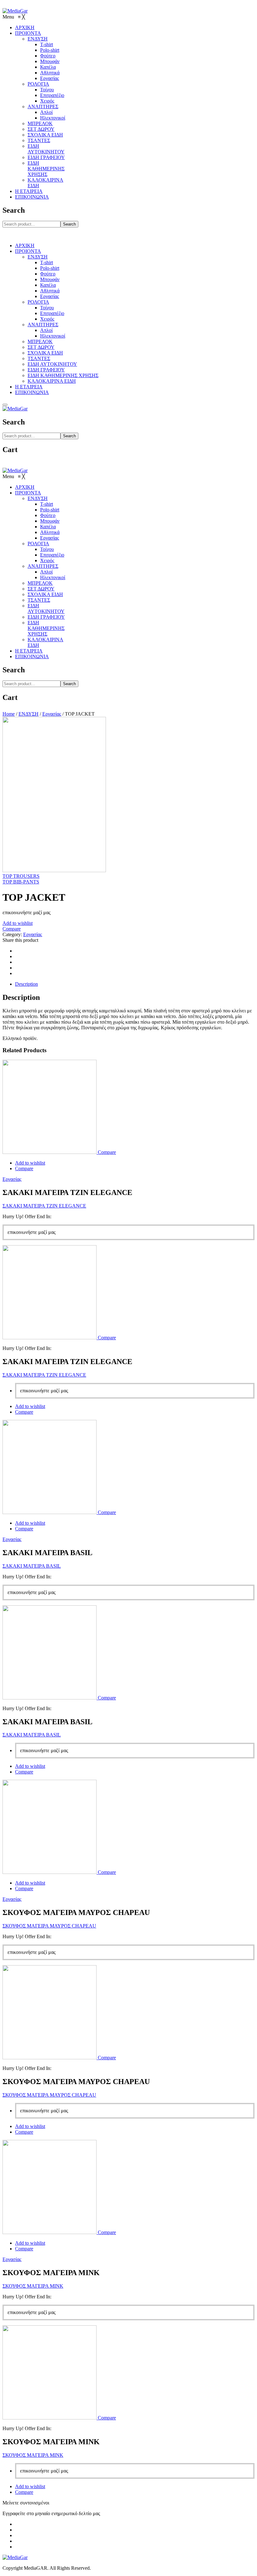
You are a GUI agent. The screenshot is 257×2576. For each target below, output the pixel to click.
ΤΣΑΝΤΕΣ (39, 358)
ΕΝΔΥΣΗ (38, 257)
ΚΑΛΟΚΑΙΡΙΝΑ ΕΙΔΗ (52, 381)
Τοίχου (47, 308)
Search (69, 224)
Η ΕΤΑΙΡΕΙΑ (29, 387)
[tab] (135, 984)
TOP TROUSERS (21, 876)
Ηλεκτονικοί (53, 336)
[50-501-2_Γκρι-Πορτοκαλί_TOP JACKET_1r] (54, 870)
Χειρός (47, 319)
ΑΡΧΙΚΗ (25, 245)
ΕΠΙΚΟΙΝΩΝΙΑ (32, 392)
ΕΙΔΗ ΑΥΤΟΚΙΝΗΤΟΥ (52, 364)
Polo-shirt (50, 268)
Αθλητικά (50, 291)
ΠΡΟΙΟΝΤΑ (28, 251)
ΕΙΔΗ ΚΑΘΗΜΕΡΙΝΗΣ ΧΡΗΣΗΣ (63, 375)
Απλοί (46, 330)
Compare (12, 929)
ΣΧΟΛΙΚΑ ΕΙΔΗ (45, 353)
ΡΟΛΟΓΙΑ (38, 302)
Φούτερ (48, 274)
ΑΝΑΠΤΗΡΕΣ (43, 325)
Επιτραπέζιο (52, 313)
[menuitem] (25, 27)
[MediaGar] (15, 11)
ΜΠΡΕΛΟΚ (40, 341)
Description (26, 984)
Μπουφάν (50, 279)
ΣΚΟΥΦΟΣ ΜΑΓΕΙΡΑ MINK (33, 2286)
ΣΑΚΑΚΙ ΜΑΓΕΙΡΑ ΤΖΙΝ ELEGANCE (44, 1206)
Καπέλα (48, 285)
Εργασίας (50, 296)
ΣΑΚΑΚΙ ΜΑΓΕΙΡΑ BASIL (32, 1566)
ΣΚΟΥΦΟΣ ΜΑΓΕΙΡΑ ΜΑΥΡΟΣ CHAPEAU (49, 1926)
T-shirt (47, 262)
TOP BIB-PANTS (21, 882)
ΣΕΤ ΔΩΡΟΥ (41, 347)
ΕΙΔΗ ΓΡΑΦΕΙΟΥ (46, 370)
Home (9, 714)
